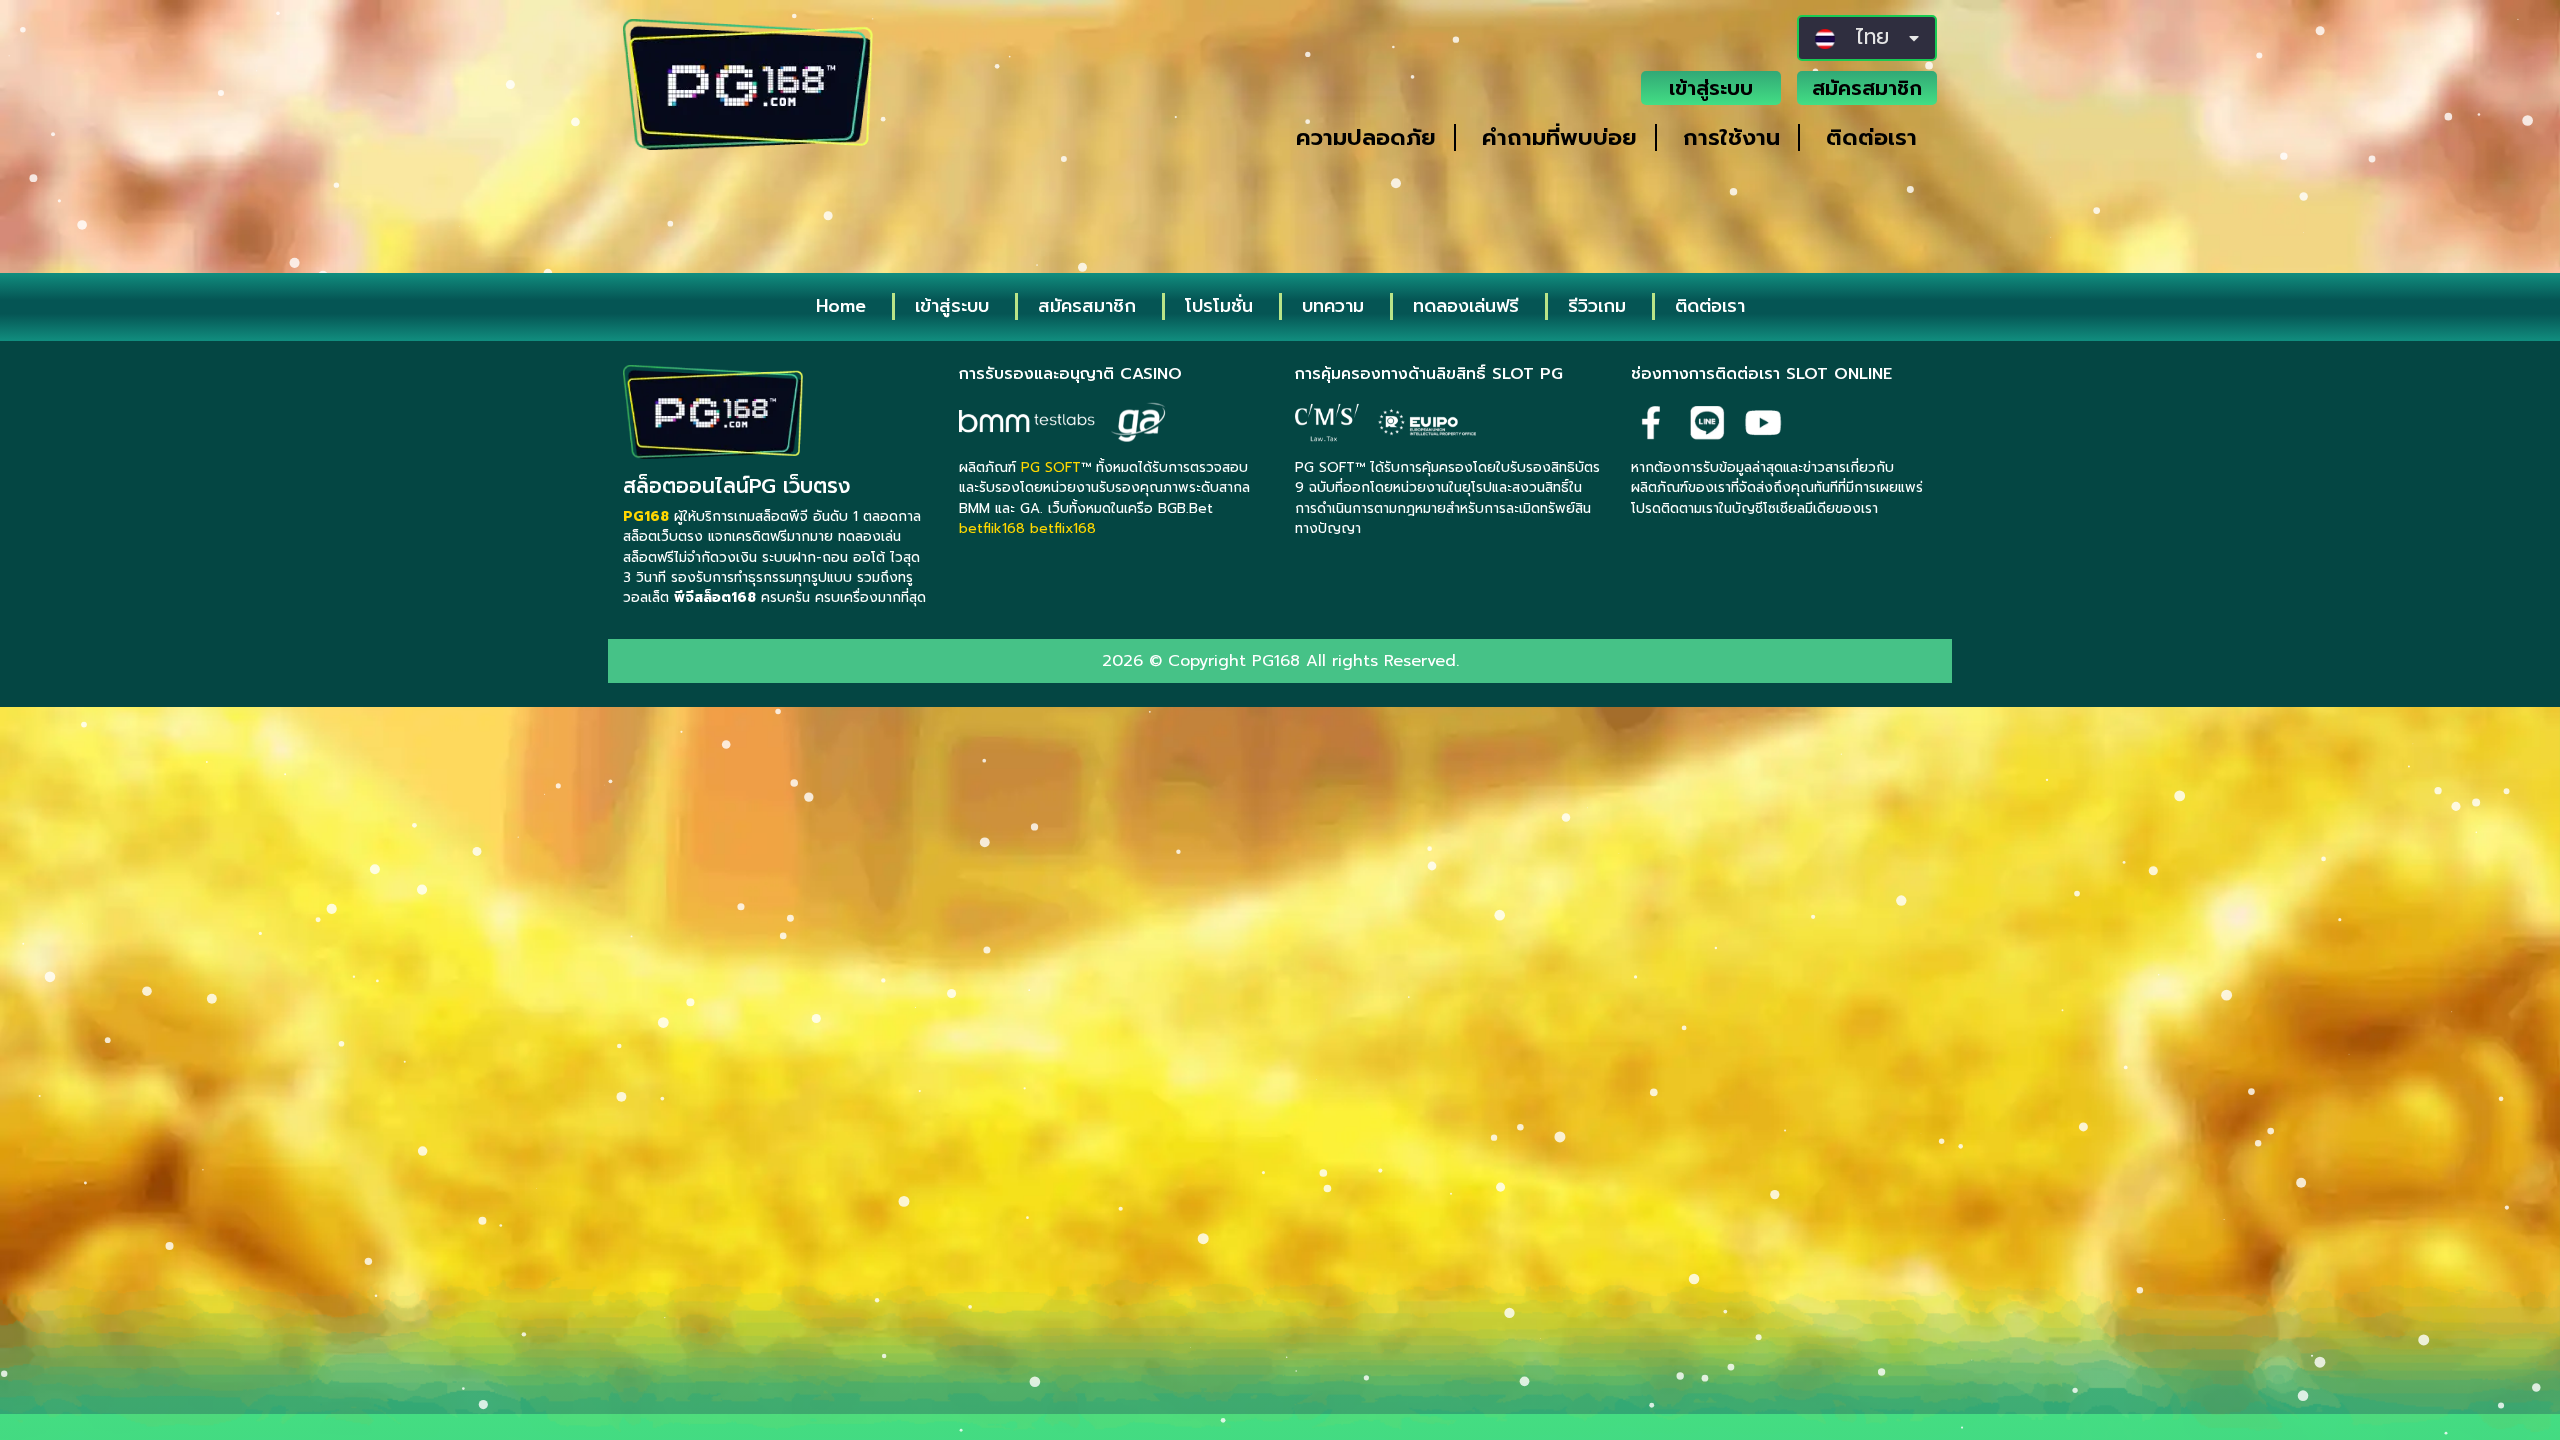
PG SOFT (1051, 467)
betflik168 (992, 528)
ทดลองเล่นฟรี (1466, 306)
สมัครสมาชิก (1867, 88)
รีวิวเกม (1597, 306)
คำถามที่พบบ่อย (1559, 137)
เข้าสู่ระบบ (1711, 88)
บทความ (1333, 306)
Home (841, 306)
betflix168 (1063, 528)
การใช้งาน (1731, 137)
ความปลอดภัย (1366, 137)
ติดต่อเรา (1871, 137)
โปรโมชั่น (1219, 306)
